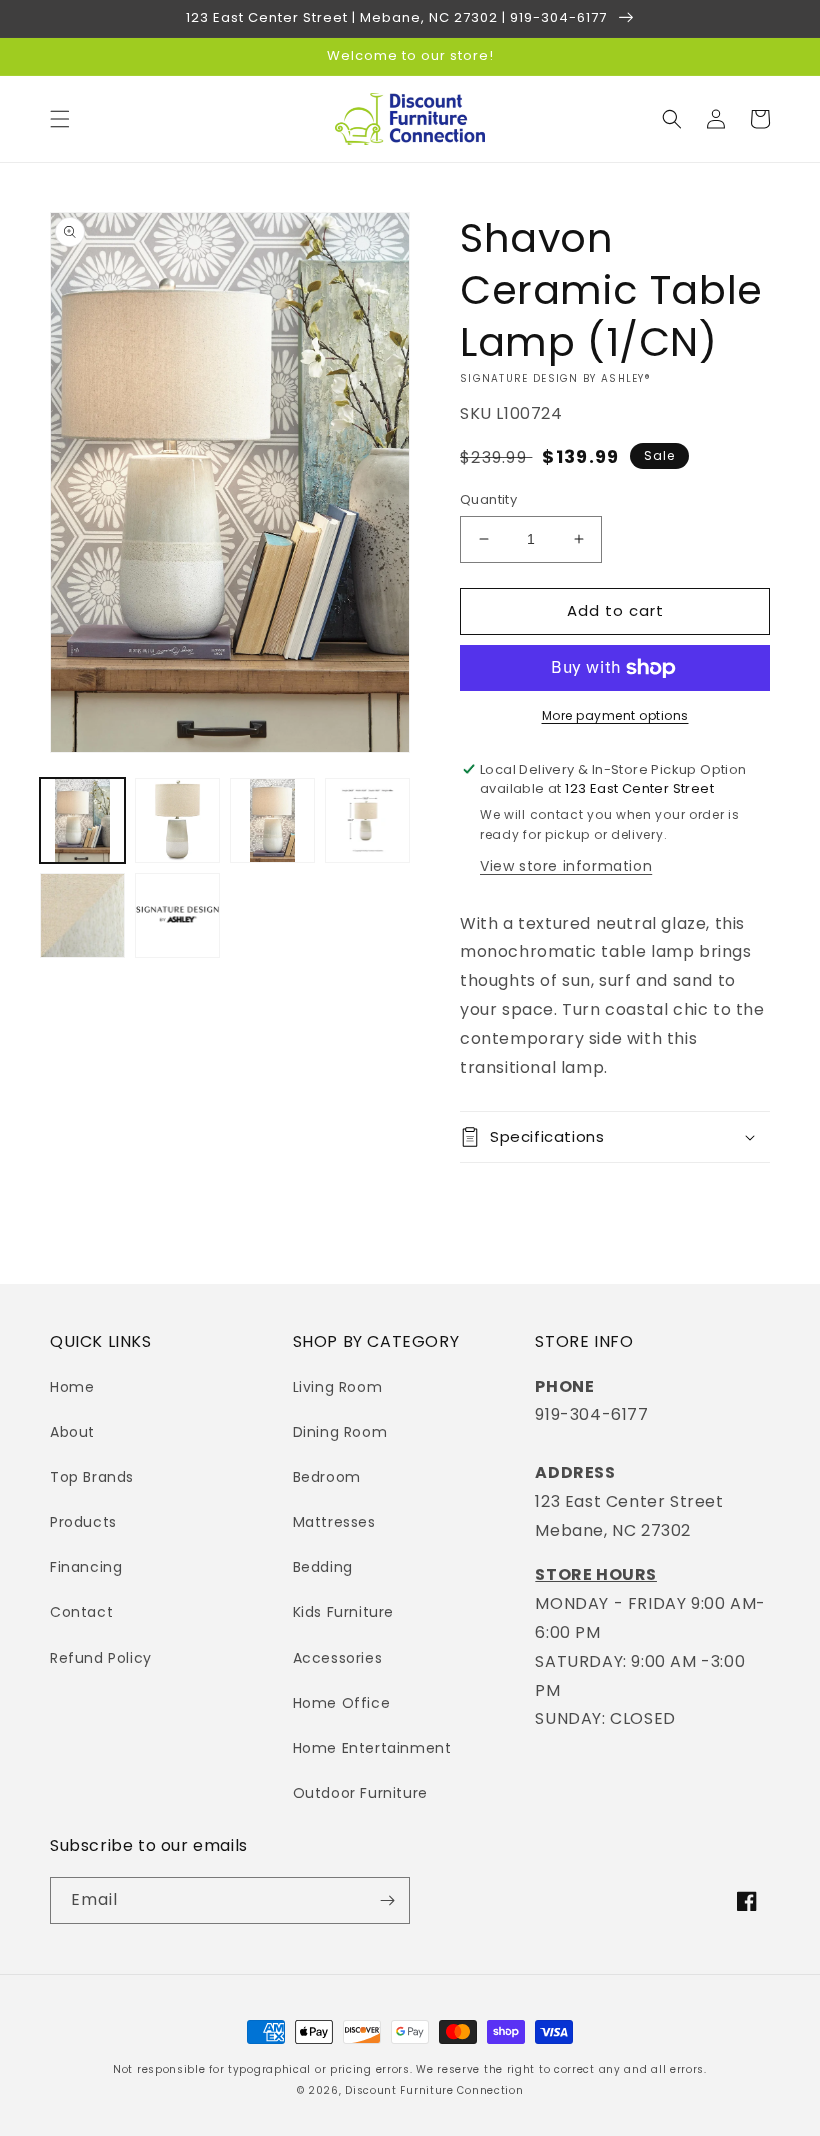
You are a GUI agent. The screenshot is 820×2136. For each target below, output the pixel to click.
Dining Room (340, 1432)
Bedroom (327, 1477)
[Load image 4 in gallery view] (367, 820)
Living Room (338, 1387)
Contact (81, 1612)
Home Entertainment (372, 1748)
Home (72, 1387)
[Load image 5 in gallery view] (82, 915)
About (72, 1432)
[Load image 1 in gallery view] (82, 820)
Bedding (323, 1567)
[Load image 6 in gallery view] (177, 915)
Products (83, 1522)
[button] (60, 119)
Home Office (342, 1703)
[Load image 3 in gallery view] (272, 820)
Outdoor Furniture (360, 1793)
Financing (86, 1567)
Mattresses (334, 1522)
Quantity (488, 499)
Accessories (338, 1658)
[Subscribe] (387, 1900)
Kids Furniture (343, 1612)
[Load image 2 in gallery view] (177, 820)
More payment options (615, 715)
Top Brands (92, 1477)
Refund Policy (101, 1658)
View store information (566, 866)
